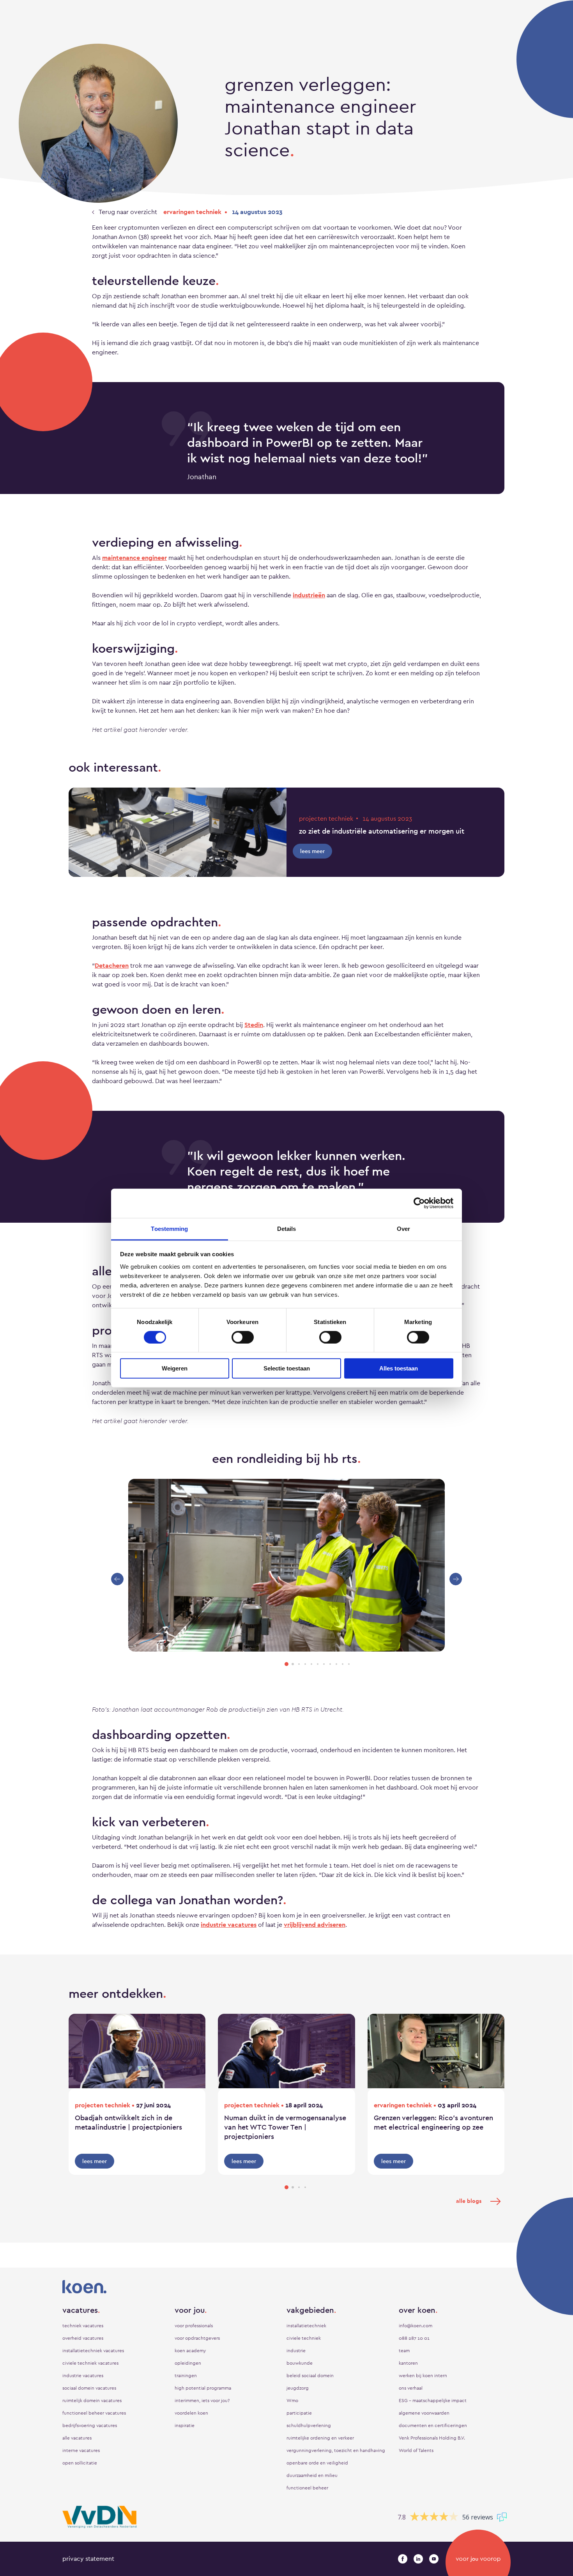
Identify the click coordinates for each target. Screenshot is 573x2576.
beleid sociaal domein (310, 2376)
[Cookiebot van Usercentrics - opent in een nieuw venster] (419, 1203)
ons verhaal (411, 2388)
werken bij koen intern (423, 2376)
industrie (296, 2351)
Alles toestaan (399, 1368)
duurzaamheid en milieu (312, 2475)
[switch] (243, 1337)
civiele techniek (304, 2338)
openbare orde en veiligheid (317, 2463)
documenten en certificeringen (433, 2426)
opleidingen (188, 2363)
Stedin (254, 1025)
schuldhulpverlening (309, 2426)
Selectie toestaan (287, 1368)
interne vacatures (81, 2450)
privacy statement (88, 2559)
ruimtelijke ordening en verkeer (320, 2438)
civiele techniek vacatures (90, 2363)
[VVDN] (99, 2517)
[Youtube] (434, 2559)
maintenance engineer (134, 558)
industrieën (309, 595)
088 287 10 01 (414, 2338)
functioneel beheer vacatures (94, 2413)
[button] (286, 1664)
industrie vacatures (229, 1925)
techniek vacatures (83, 2326)
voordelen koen (191, 2413)
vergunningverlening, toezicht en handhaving (336, 2450)
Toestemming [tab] (169, 1228)
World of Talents (416, 2450)
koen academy (190, 2351)
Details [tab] (287, 1228)
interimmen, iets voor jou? (202, 2401)
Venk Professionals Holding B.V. (432, 2438)
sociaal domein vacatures (89, 2388)
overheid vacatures (83, 2338)
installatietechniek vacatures (93, 2351)
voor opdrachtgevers (197, 2338)
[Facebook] (403, 2559)
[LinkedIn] (418, 2559)
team (404, 2351)
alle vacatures (77, 2438)
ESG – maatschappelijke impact (433, 2401)
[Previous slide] (117, 1579)
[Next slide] (456, 1579)
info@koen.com (416, 2326)
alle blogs (469, 2201)
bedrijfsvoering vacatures (90, 2426)
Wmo (292, 2401)
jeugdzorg (298, 2388)
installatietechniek (306, 2326)
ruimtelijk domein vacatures (92, 2401)
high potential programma (203, 2388)
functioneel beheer (307, 2488)
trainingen (186, 2376)
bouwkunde (300, 2363)
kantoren (408, 2363)
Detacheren (112, 966)
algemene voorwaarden (424, 2413)
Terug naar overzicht (127, 212)
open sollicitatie (80, 2463)
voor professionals (194, 2326)
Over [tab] (403, 1228)
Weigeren (175, 1368)
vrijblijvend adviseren (315, 1925)
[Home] (286, 2287)
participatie (299, 2413)
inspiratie (185, 2426)
